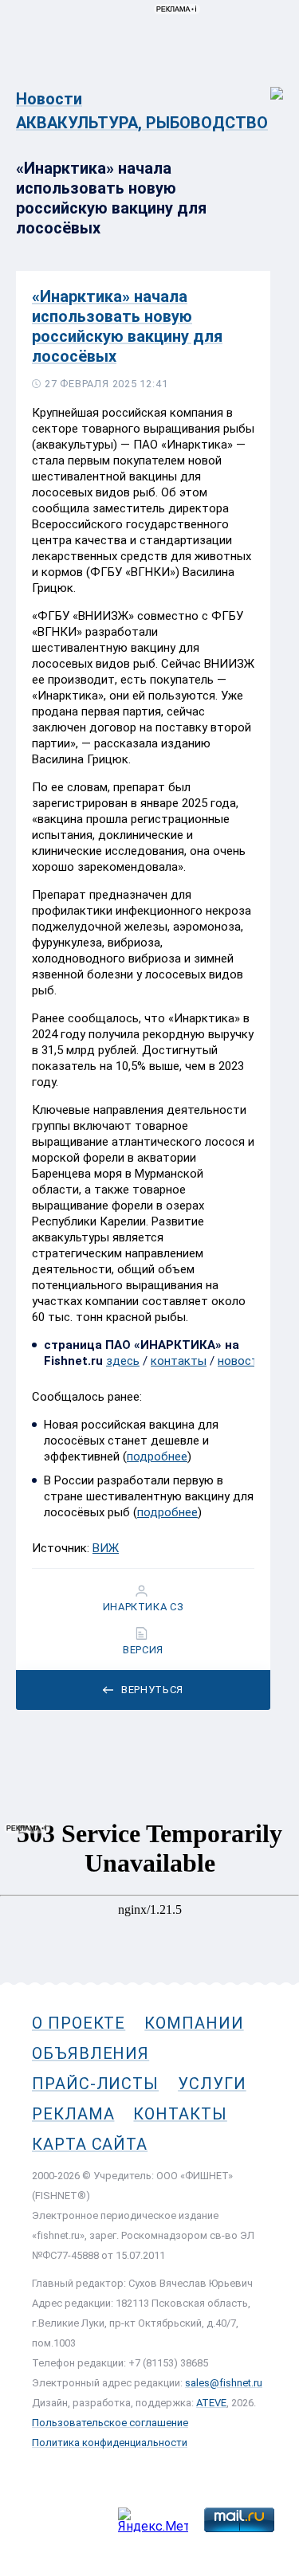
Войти (266, 85)
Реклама (73, 2114)
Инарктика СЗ (144, 1607)
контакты (179, 1361)
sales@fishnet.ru (224, 2383)
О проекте (79, 2023)
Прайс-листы (95, 2084)
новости (241, 1361)
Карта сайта (90, 2144)
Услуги (212, 2084)
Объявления (90, 2053)
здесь (123, 1361)
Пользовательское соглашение (110, 2423)
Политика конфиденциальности (110, 2443)
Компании (194, 2023)
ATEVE (211, 2403)
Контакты (180, 2114)
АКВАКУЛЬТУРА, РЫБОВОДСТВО (142, 123)
